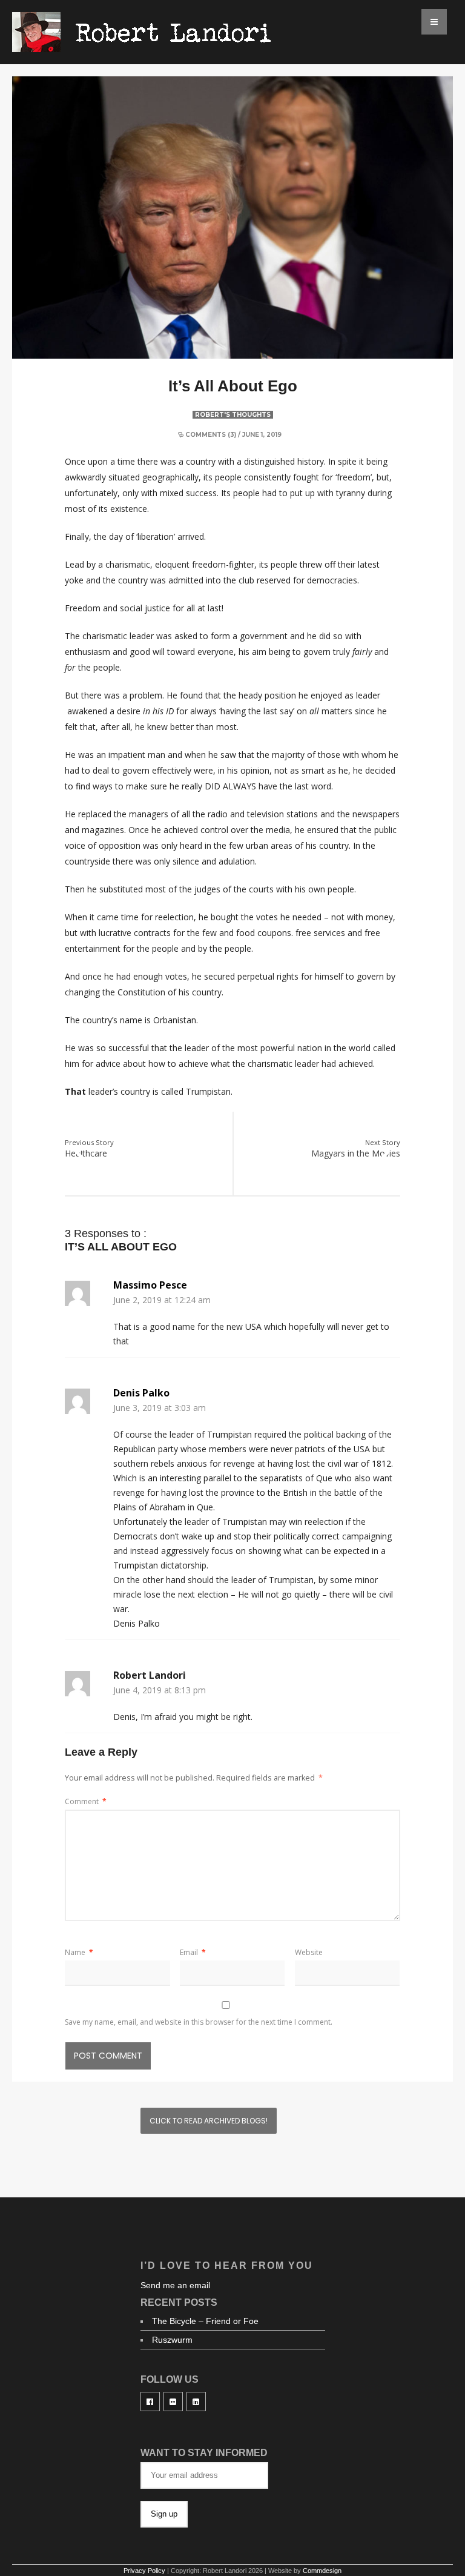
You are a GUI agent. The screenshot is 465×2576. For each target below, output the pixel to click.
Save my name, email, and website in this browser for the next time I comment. (199, 2022)
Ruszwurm (172, 2340)
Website (309, 1952)
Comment (86, 1801)
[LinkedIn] (196, 2402)
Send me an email (175, 2285)
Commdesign (322, 2571)
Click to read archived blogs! (209, 2121)
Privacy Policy (144, 2571)
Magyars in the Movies (356, 1149)
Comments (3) (211, 435)
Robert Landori (150, 1675)
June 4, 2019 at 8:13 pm (160, 1690)
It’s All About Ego (233, 386)
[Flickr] (173, 2402)
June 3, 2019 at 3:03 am (160, 1408)
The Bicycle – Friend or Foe (205, 2321)
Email (193, 1952)
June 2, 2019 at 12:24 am (162, 1300)
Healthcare (89, 1149)
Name (79, 1952)
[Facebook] (150, 2402)
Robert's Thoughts (233, 415)
